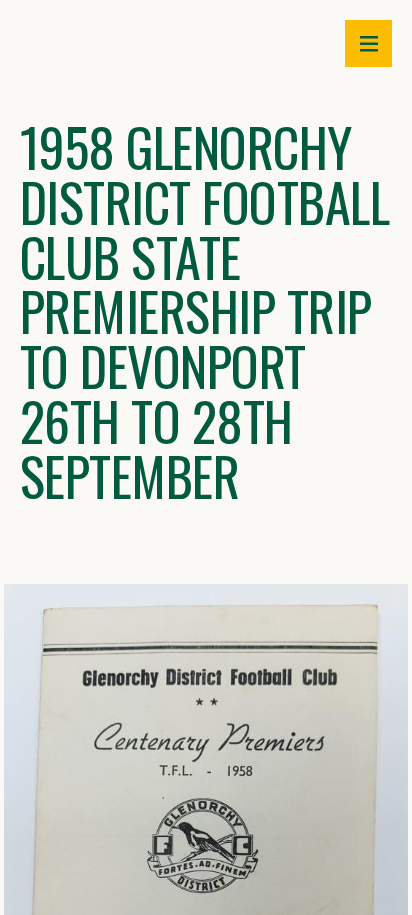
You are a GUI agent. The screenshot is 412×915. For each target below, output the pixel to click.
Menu (368, 43)
